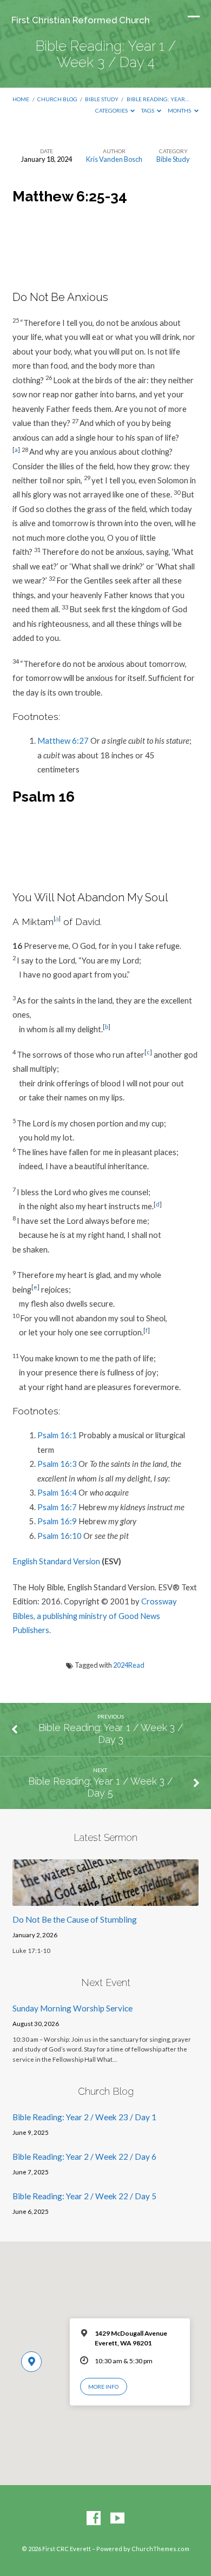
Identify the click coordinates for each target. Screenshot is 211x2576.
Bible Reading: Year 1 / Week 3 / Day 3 (111, 1733)
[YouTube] (117, 2519)
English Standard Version (56, 1561)
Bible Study (102, 99)
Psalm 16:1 (57, 1435)
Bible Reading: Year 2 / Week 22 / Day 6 (84, 2157)
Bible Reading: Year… (158, 99)
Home (21, 99)
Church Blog (57, 99)
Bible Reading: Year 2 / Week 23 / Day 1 (84, 2117)
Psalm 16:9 (57, 1521)
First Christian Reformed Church (81, 20)
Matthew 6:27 (63, 740)
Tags (148, 110)
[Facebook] (94, 2519)
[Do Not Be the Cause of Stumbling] (105, 1899)
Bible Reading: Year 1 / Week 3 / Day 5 (100, 1787)
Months (180, 110)
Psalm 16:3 (57, 1464)
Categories (112, 110)
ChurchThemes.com (160, 2549)
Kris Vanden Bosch (114, 159)
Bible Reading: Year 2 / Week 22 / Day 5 (84, 2196)
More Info (103, 2387)
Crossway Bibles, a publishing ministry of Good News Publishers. (95, 1615)
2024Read (129, 1665)
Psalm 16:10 (60, 1536)
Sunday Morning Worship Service (72, 2008)
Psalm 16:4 (57, 1492)
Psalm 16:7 (57, 1507)
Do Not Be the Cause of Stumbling (75, 1919)
